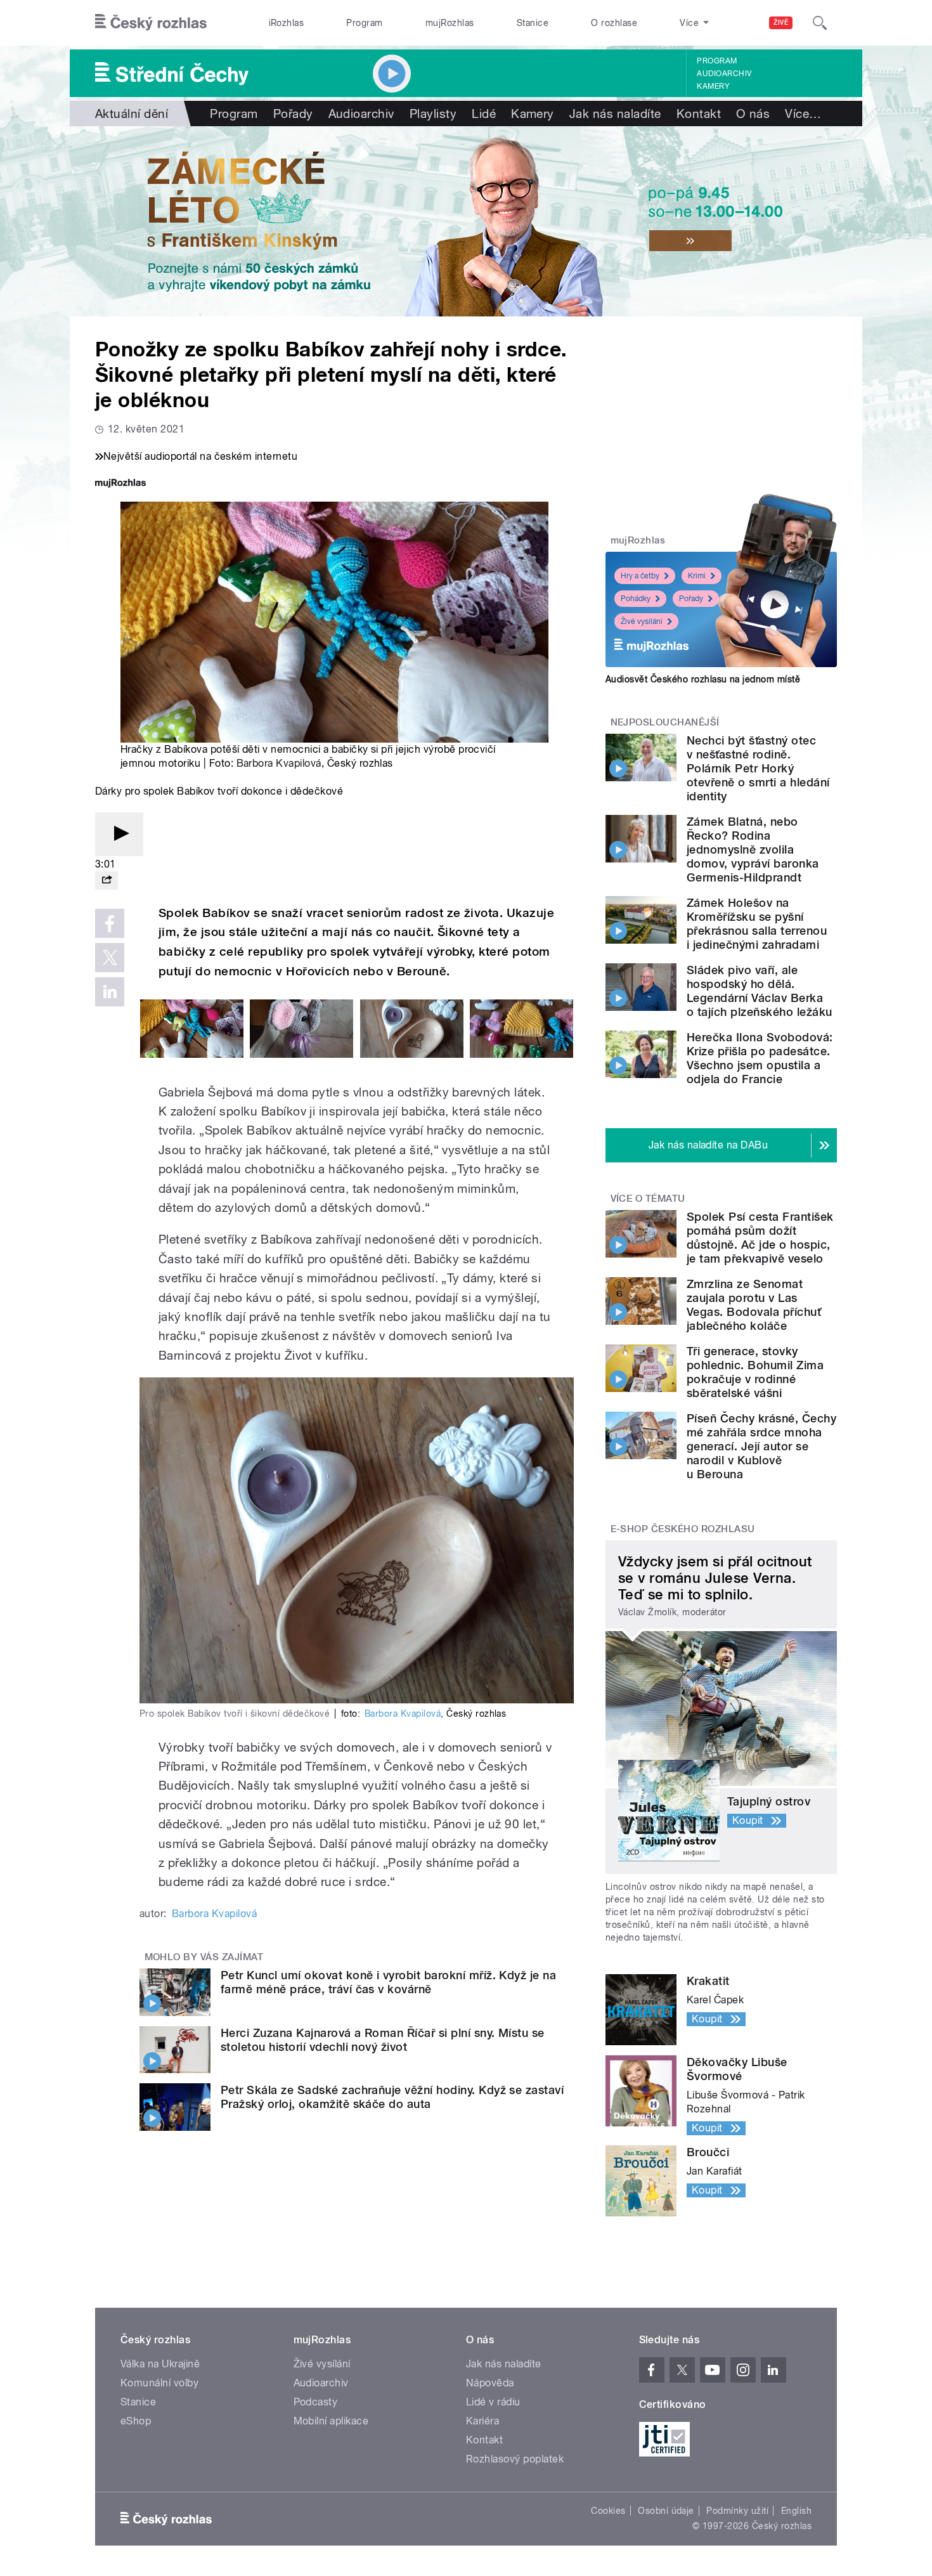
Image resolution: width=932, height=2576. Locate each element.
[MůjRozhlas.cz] (120, 484)
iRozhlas (287, 23)
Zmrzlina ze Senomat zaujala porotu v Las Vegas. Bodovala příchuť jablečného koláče (754, 1305)
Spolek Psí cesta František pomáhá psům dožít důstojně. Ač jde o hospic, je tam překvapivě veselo (760, 1238)
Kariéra (482, 2421)
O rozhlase (614, 23)
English (796, 2511)
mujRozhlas (450, 23)
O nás (753, 114)
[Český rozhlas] (151, 23)
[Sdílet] (107, 881)
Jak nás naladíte (615, 114)
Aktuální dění (132, 114)
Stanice (533, 23)
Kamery (713, 86)
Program (364, 23)
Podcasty (316, 2402)
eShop (136, 2421)
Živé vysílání (642, 621)
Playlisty (433, 114)
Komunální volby (159, 2383)
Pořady (293, 114)
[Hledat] (820, 23)
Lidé (484, 114)
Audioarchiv (724, 74)
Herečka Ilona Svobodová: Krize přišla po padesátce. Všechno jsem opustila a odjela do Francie (760, 1058)
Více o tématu (648, 1199)
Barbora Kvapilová (279, 763)
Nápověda (490, 2383)
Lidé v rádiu (493, 2402)
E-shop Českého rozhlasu (683, 1529)
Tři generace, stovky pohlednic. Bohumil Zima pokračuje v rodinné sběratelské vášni (755, 1372)
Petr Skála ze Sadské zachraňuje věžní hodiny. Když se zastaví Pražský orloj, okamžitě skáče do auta (392, 2097)
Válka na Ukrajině (160, 2364)
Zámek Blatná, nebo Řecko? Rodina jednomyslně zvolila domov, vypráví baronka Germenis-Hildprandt (753, 849)
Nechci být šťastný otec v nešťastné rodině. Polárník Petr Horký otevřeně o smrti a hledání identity (758, 768)
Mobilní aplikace (331, 2421)
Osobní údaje (666, 2511)
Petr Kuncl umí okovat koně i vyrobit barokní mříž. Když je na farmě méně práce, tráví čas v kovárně (388, 1982)
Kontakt (699, 114)
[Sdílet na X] (110, 958)
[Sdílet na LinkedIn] (110, 992)
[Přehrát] (119, 834)
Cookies (608, 2511)
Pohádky (636, 599)
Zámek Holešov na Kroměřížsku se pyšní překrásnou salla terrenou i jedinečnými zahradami (757, 924)
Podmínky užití (737, 2511)
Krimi (697, 576)
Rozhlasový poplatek (515, 2459)
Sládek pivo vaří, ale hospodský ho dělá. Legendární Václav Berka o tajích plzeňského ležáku (759, 991)
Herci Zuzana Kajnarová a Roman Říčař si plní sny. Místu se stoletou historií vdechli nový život (383, 2040)
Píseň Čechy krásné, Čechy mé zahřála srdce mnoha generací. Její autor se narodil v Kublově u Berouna (761, 1446)
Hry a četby (640, 576)
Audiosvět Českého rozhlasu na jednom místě (703, 679)
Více (803, 114)
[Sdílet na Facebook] (110, 923)
